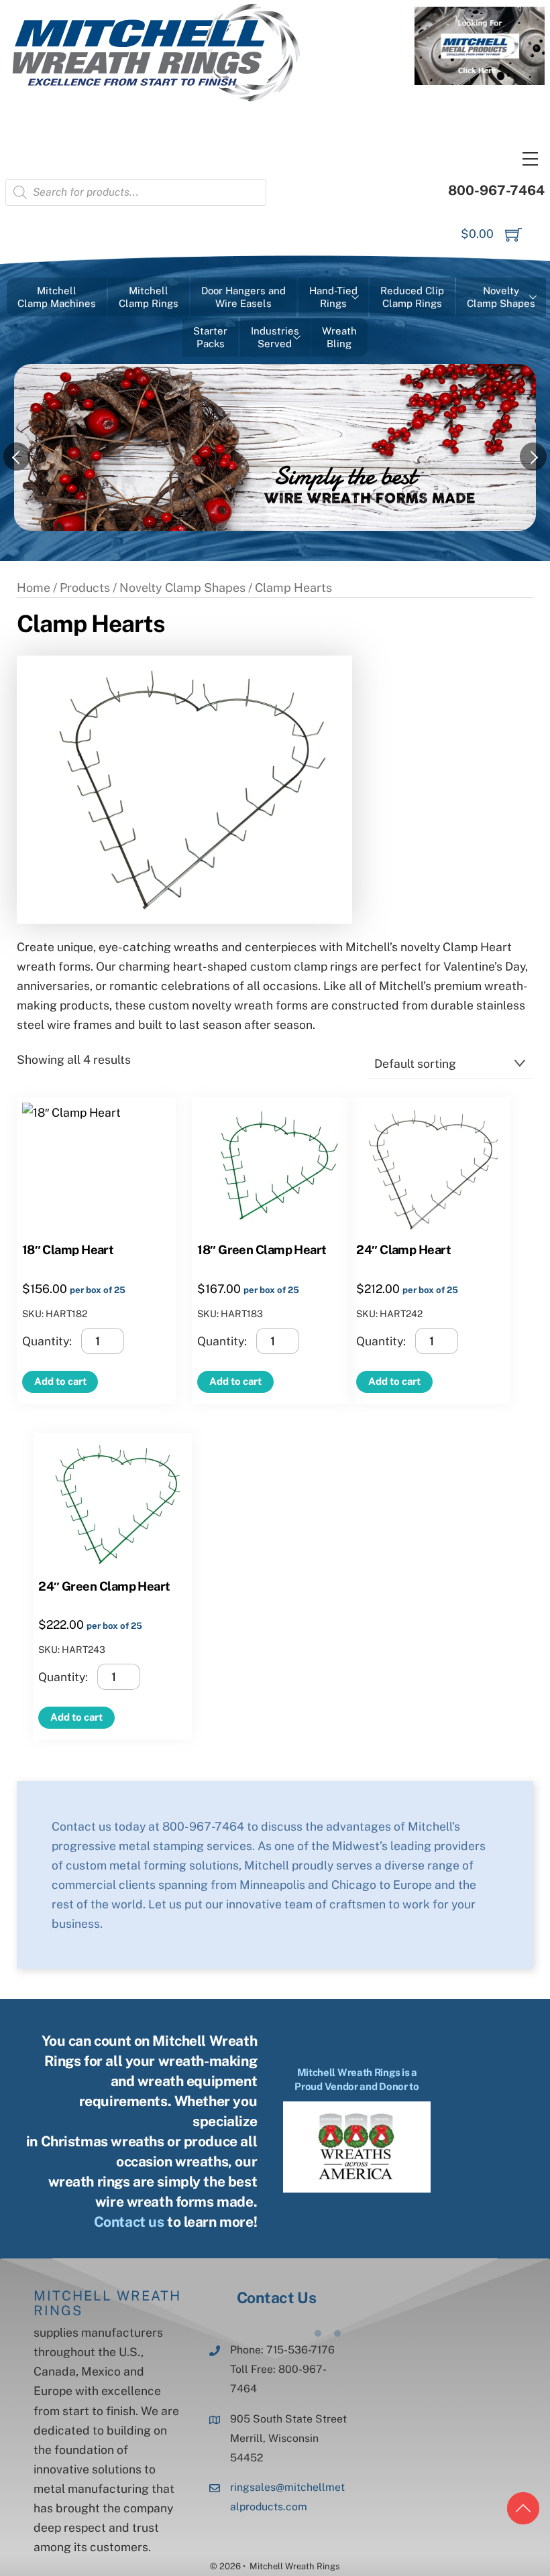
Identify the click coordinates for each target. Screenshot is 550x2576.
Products (85, 588)
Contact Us (276, 2297)
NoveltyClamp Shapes (501, 297)
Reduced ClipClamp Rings (412, 297)
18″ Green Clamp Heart (262, 1249)
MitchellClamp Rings (149, 297)
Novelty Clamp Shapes (182, 588)
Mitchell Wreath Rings (107, 2303)
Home (34, 588)
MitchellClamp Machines (57, 297)
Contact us (129, 2222)
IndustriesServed (275, 338)
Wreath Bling (339, 338)
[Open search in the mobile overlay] (136, 192)
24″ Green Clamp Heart (104, 1586)
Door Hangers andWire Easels (243, 297)
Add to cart (60, 1381)
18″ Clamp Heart (68, 1249)
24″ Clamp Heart (403, 1249)
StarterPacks (210, 338)
